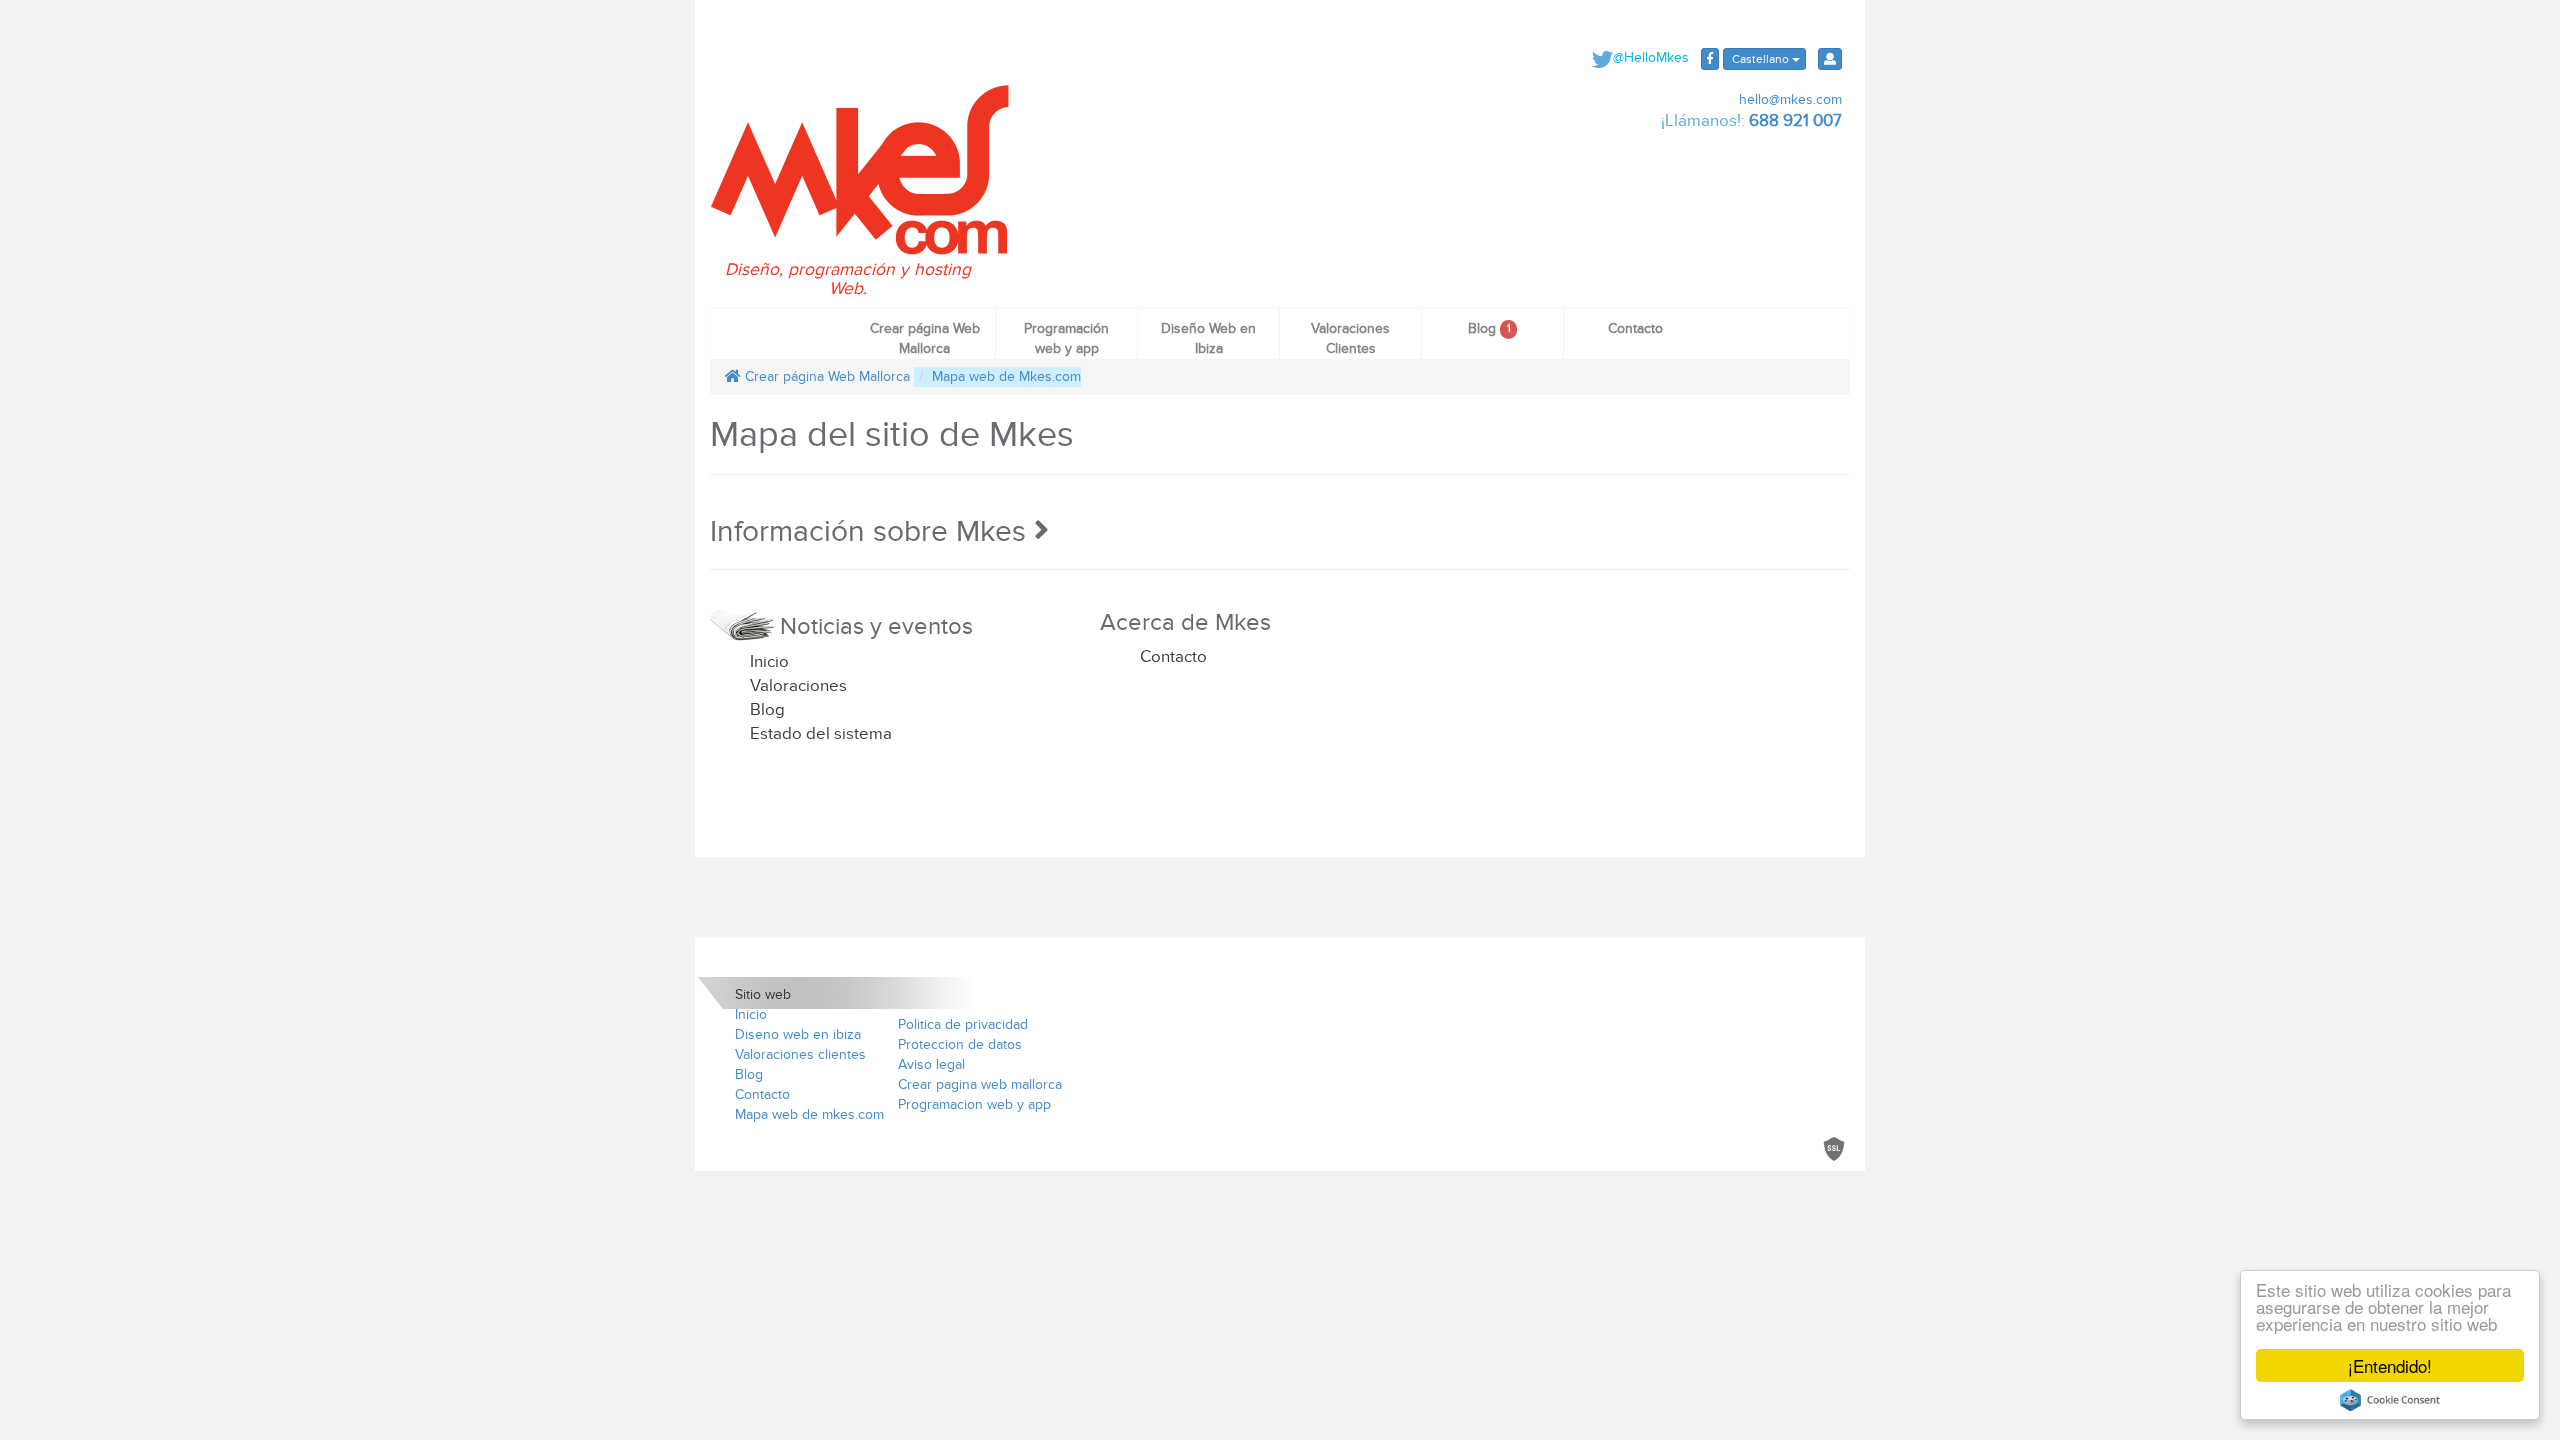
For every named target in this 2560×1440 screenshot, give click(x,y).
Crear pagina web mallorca (980, 1084)
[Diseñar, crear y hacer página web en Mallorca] (860, 168)
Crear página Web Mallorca (925, 338)
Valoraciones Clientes (1350, 338)
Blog (1489, 328)
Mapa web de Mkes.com (1006, 376)
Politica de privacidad (963, 1024)
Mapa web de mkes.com (809, 1114)
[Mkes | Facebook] (1710, 59)
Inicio (769, 662)
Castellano (1760, 59)
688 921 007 (1795, 121)
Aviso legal (931, 1064)
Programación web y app (1066, 338)
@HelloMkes (1651, 57)
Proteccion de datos (960, 1044)
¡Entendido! (2390, 1365)
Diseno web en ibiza (798, 1034)
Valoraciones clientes (800, 1054)
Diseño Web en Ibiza (1208, 338)
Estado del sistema (821, 734)
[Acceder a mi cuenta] (1830, 59)
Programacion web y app (974, 1104)
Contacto (1635, 328)
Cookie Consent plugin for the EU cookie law (2390, 1400)
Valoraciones (798, 686)
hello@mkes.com (1788, 99)
